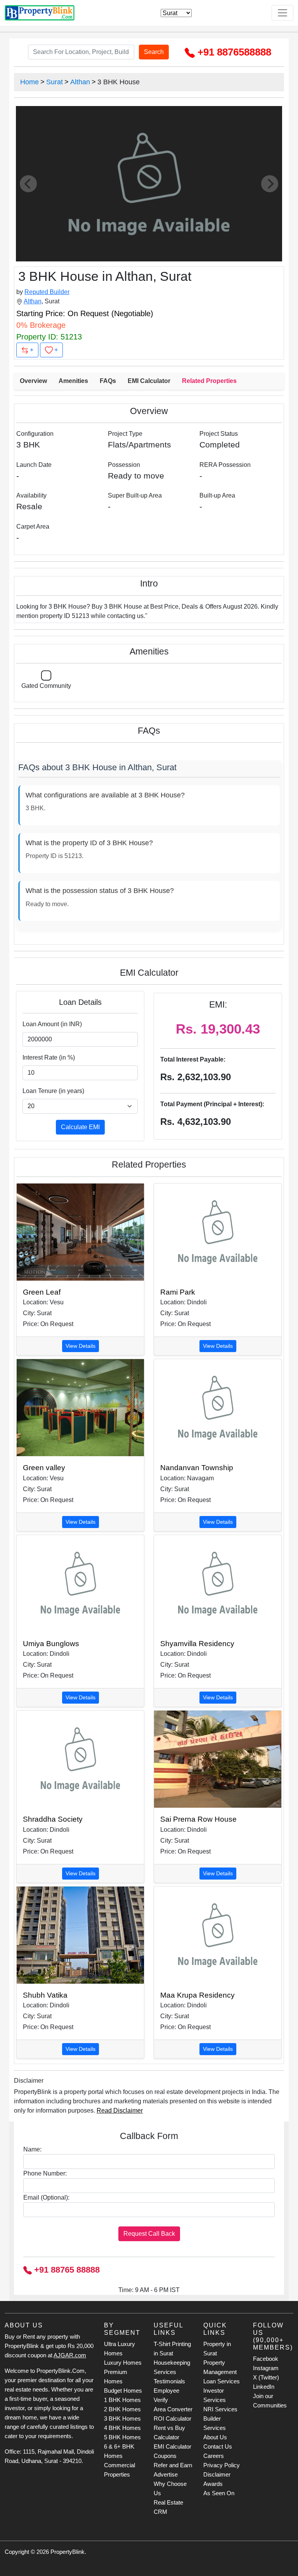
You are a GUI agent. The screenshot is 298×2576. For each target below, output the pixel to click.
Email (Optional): (46, 2197)
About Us (215, 2437)
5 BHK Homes (122, 2437)
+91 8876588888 (233, 52)
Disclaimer (217, 2474)
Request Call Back (149, 2234)
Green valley (44, 1468)
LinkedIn (264, 2387)
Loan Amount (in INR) (52, 1024)
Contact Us (218, 2446)
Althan (80, 82)
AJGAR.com (70, 2355)
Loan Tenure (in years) (53, 1091)
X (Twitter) (266, 2377)
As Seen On (219, 2493)
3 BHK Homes (122, 2418)
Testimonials (169, 2381)
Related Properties (209, 381)
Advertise (166, 2474)
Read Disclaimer (120, 2110)
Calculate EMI (80, 1127)
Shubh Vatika (45, 1995)
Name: (32, 2149)
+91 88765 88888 (66, 2270)
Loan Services (222, 2381)
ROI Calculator (172, 2418)
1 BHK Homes (122, 2400)
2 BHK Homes (122, 2409)
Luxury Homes (123, 2363)
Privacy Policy (222, 2465)
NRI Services (220, 2409)
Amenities (73, 381)
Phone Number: (45, 2173)
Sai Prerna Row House (198, 1819)
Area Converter (173, 2409)
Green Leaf (42, 1292)
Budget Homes (123, 2391)
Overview (33, 381)
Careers (214, 2456)
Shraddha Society (53, 1819)
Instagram (266, 2368)
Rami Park (178, 1292)
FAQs (108, 381)
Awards (213, 2484)
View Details (81, 1346)
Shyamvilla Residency (197, 1644)
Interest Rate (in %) (49, 1057)
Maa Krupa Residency (198, 1995)
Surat (55, 82)
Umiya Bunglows (51, 1644)
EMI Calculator (149, 381)
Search (154, 52)
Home (29, 82)
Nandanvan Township (197, 1468)
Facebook (266, 2359)
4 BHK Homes (122, 2428)
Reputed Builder (47, 292)
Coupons (165, 2456)
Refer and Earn (173, 2465)
